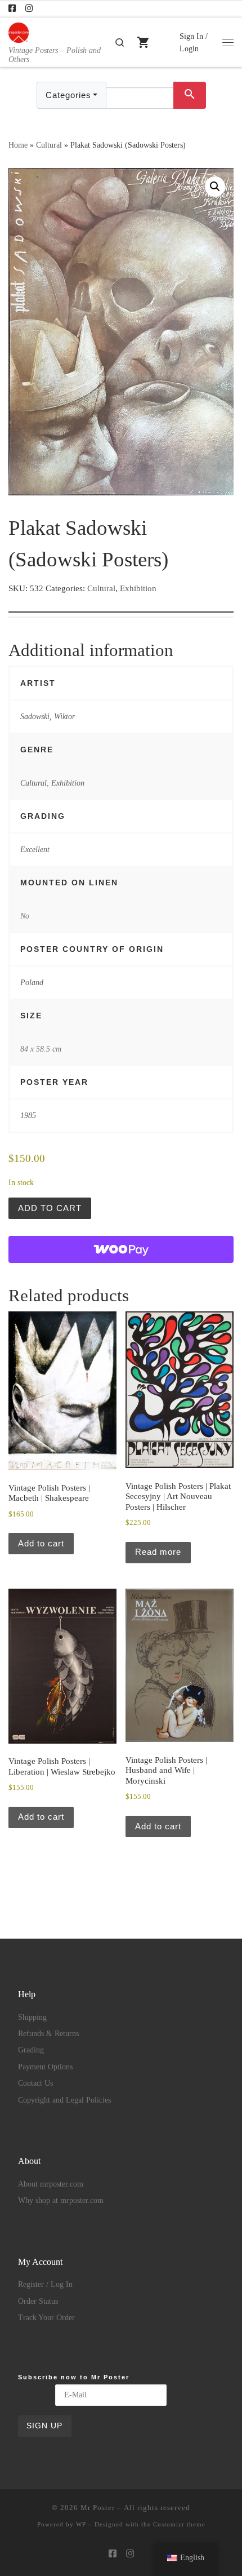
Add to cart (50, 1208)
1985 (28, 1115)
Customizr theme (179, 2524)
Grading (31, 2050)
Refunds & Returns (48, 2034)
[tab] (121, 604)
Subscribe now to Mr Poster (74, 2377)
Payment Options (45, 2067)
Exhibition (138, 588)
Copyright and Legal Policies (64, 2100)
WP (81, 2524)
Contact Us (35, 2083)
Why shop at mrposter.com (61, 2200)
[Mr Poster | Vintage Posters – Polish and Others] (19, 31)
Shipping (32, 2017)
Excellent (35, 849)
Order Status (38, 2301)
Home (18, 145)
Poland (32, 982)
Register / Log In (45, 2284)
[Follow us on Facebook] (12, 9)
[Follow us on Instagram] (29, 9)
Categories (68, 95)
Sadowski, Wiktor (48, 716)
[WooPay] (121, 1249)
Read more (158, 1552)
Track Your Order (46, 2318)
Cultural (49, 145)
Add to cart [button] (41, 1543)
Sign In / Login (194, 42)
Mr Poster (98, 2508)
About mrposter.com (51, 2184)
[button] (215, 187)
